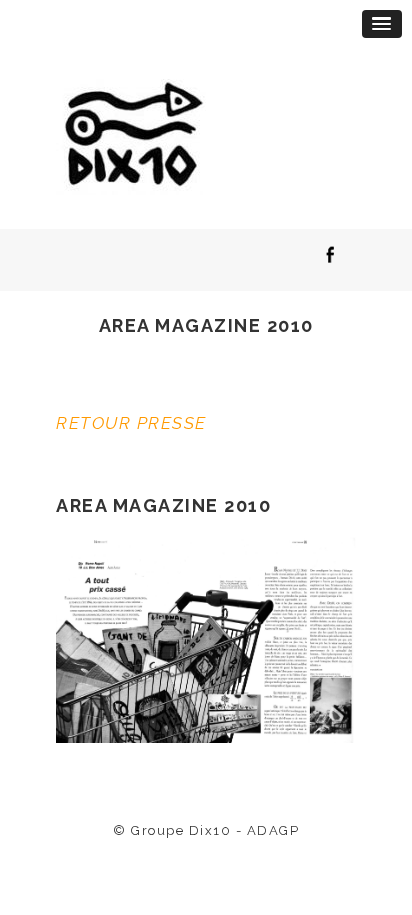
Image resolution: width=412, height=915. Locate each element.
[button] (382, 24)
